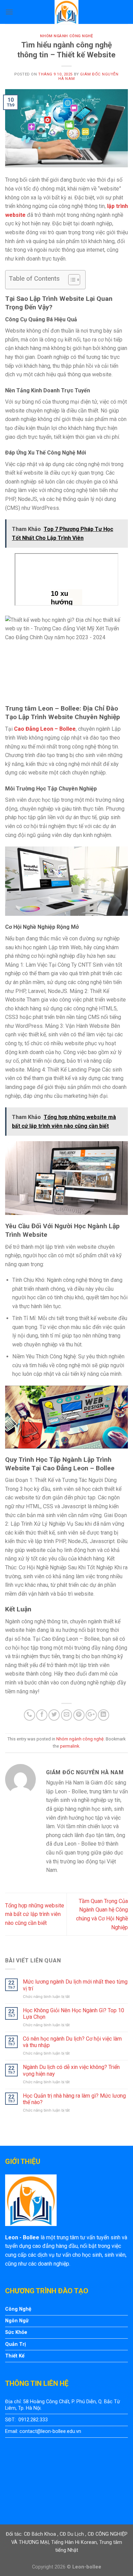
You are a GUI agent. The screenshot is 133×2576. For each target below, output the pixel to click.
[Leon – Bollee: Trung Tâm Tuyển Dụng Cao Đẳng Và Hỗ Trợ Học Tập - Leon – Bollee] (66, 12)
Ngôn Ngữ (17, 2321)
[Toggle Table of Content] (71, 280)
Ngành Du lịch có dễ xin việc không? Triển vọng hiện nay (71, 2070)
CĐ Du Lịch (72, 2534)
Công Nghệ (18, 2309)
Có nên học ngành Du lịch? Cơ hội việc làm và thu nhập (72, 2042)
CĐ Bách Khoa (41, 2534)
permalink (70, 1746)
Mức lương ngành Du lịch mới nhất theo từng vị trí (75, 1985)
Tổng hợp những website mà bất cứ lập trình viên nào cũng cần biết (35, 1914)
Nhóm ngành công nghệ (66, 36)
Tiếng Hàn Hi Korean (74, 2542)
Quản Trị (16, 2344)
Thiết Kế (15, 2356)
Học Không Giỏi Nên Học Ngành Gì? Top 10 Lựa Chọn (73, 2014)
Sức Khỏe (16, 2332)
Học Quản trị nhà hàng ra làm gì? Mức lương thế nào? (74, 2099)
